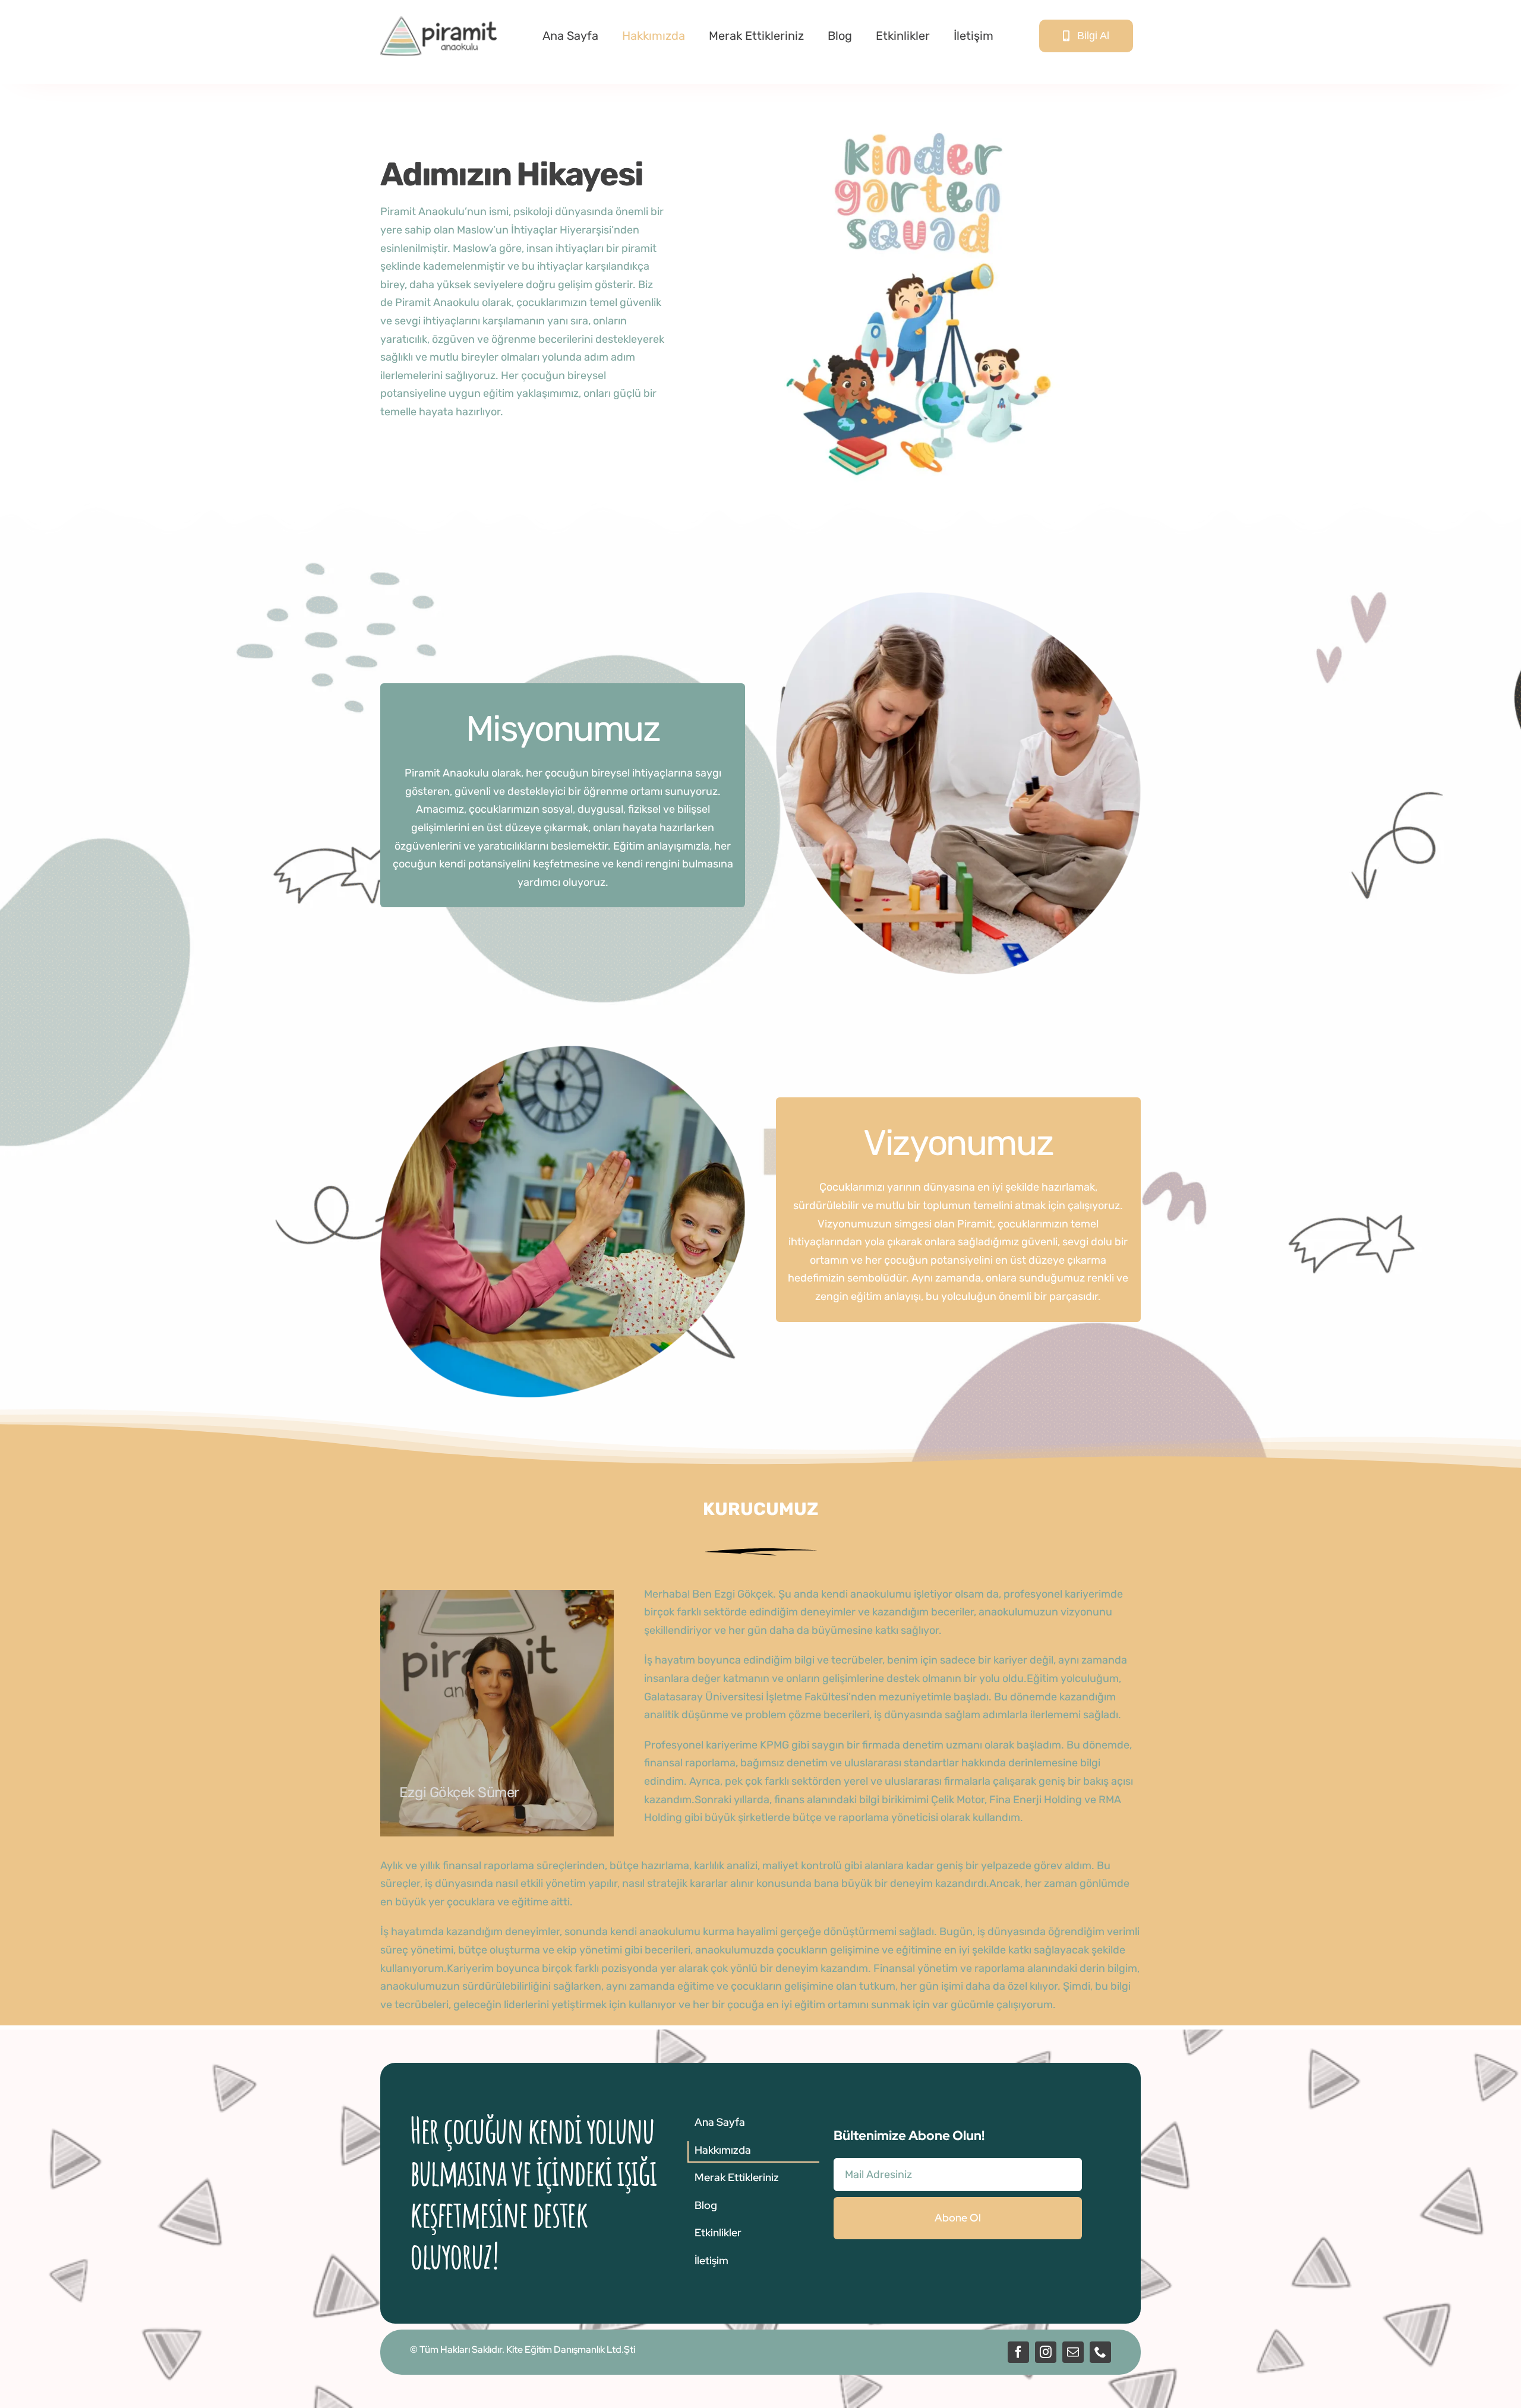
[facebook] (1018, 2352)
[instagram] (1046, 2352)
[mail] (1073, 2352)
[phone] (1100, 2352)
